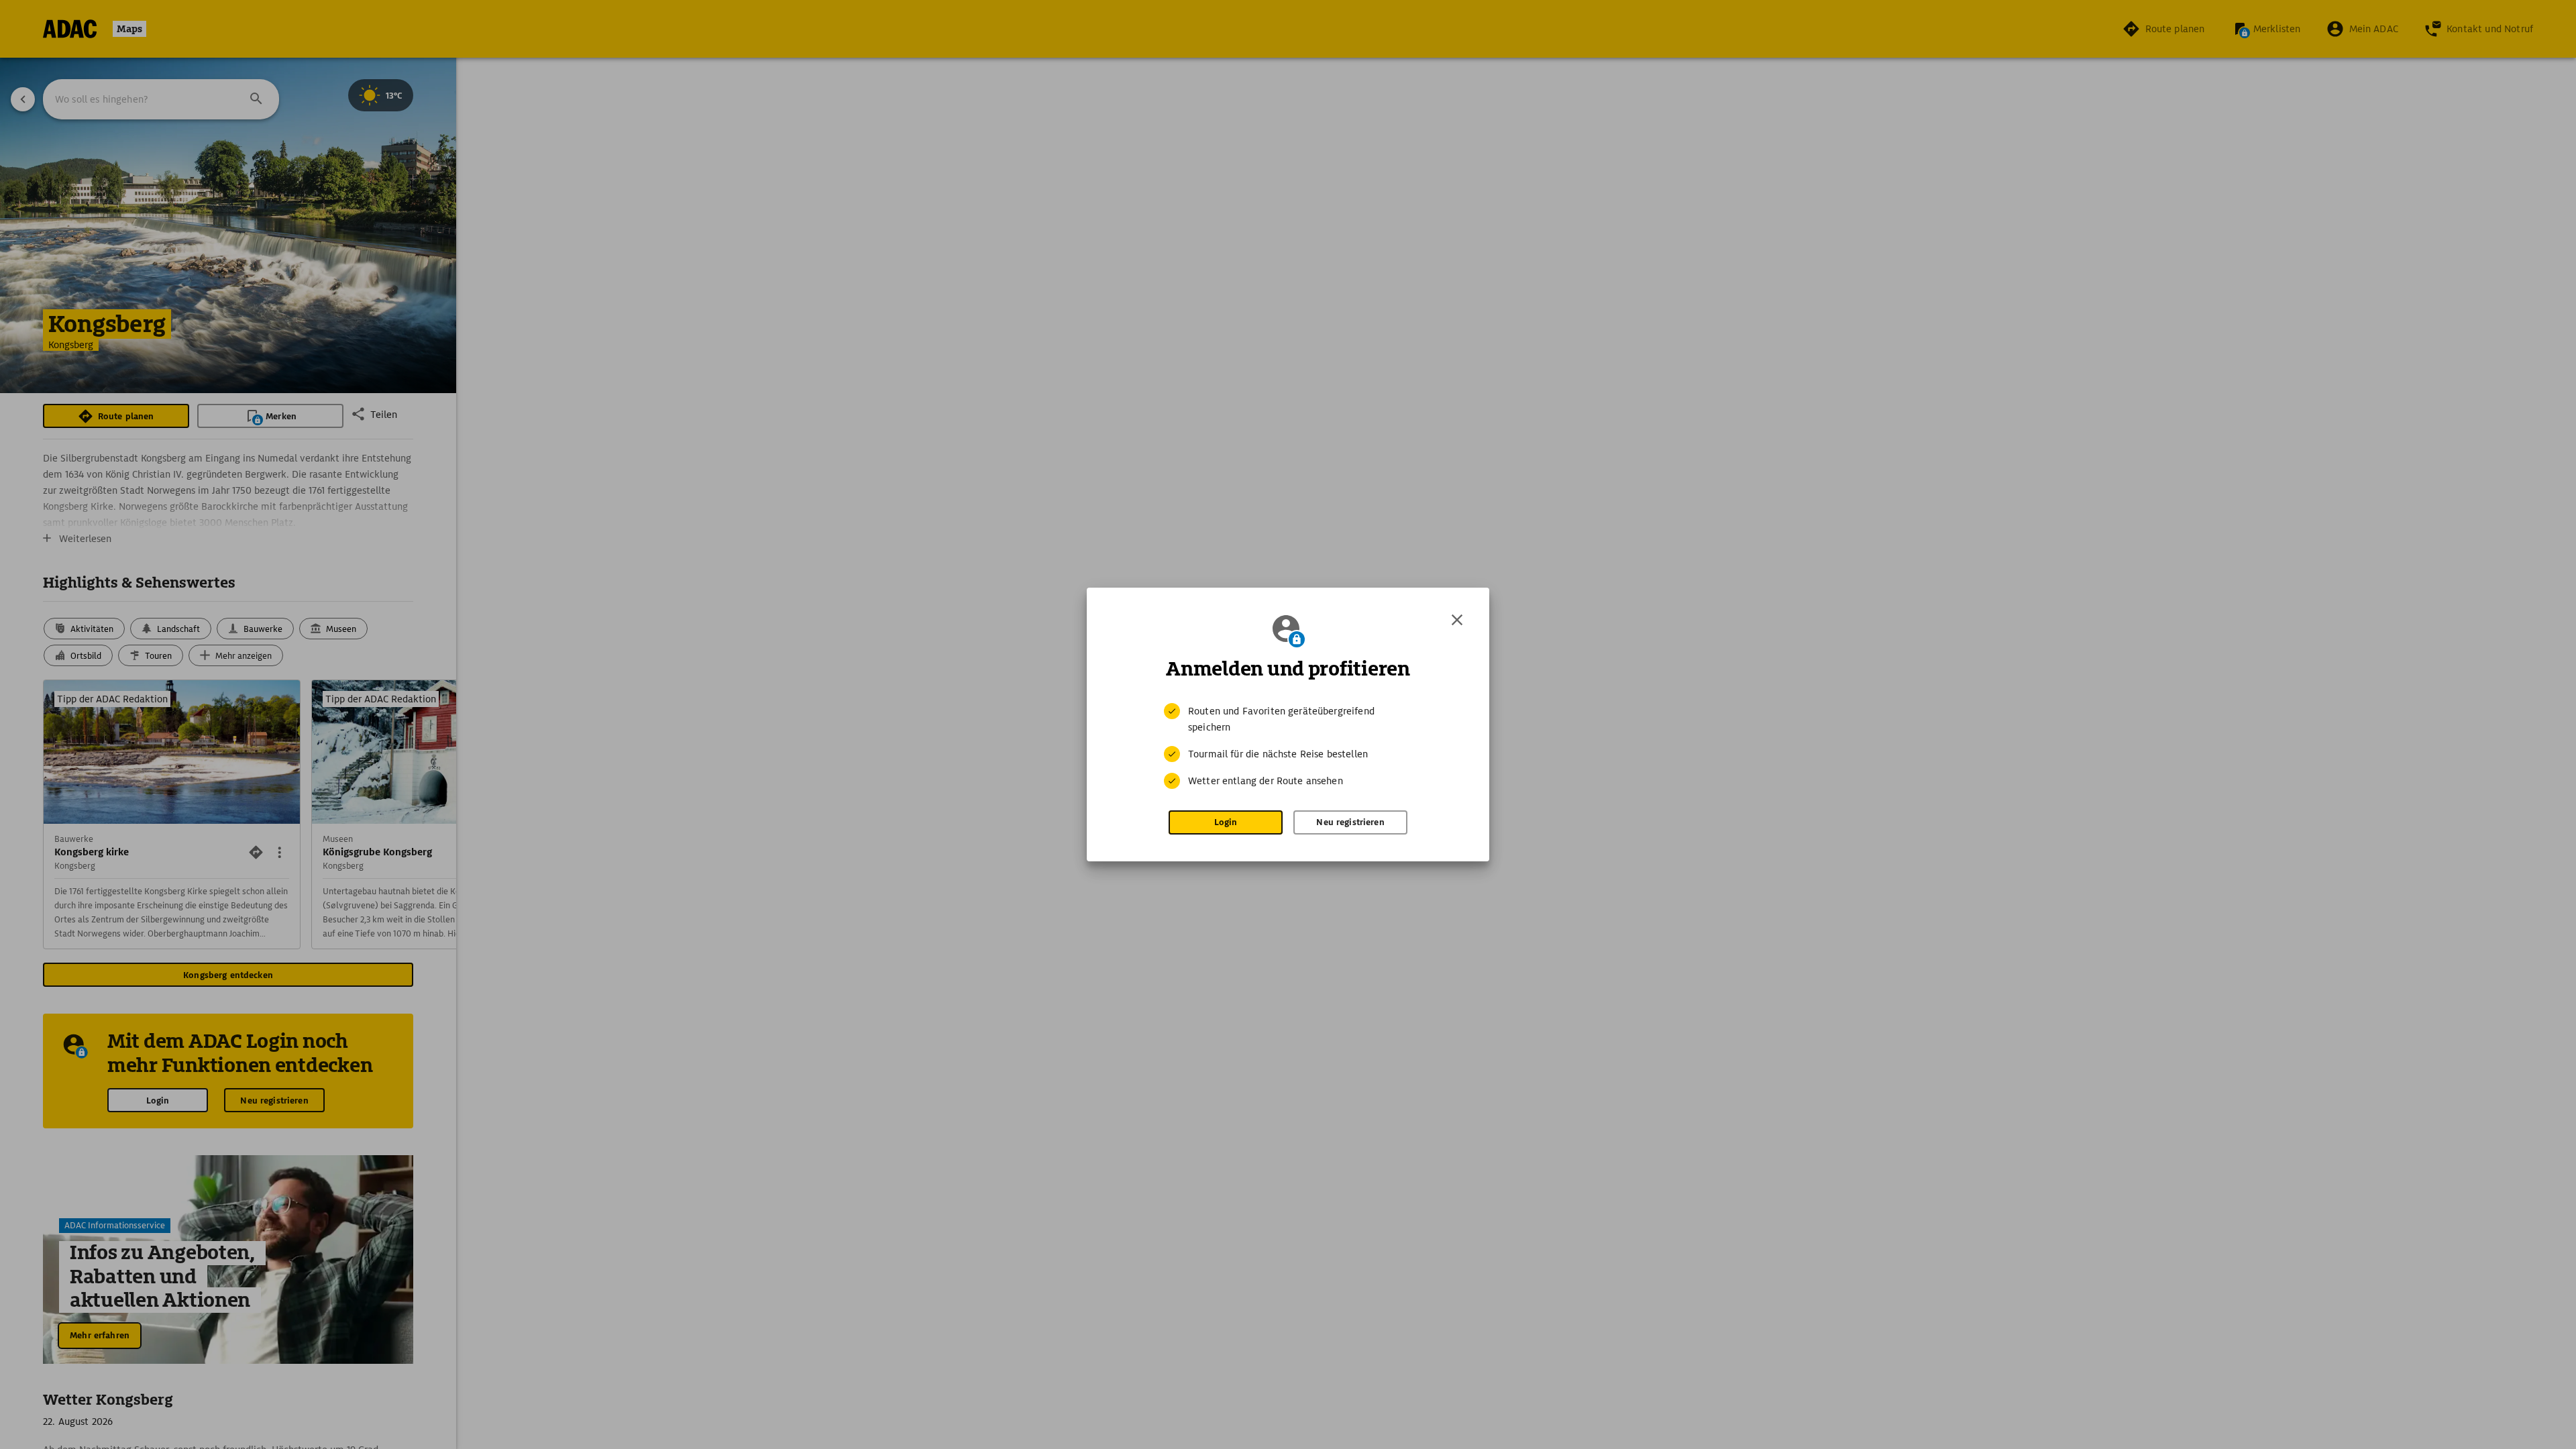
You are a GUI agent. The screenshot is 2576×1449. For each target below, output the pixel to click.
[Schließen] (1457, 620)
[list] (1288, 746)
